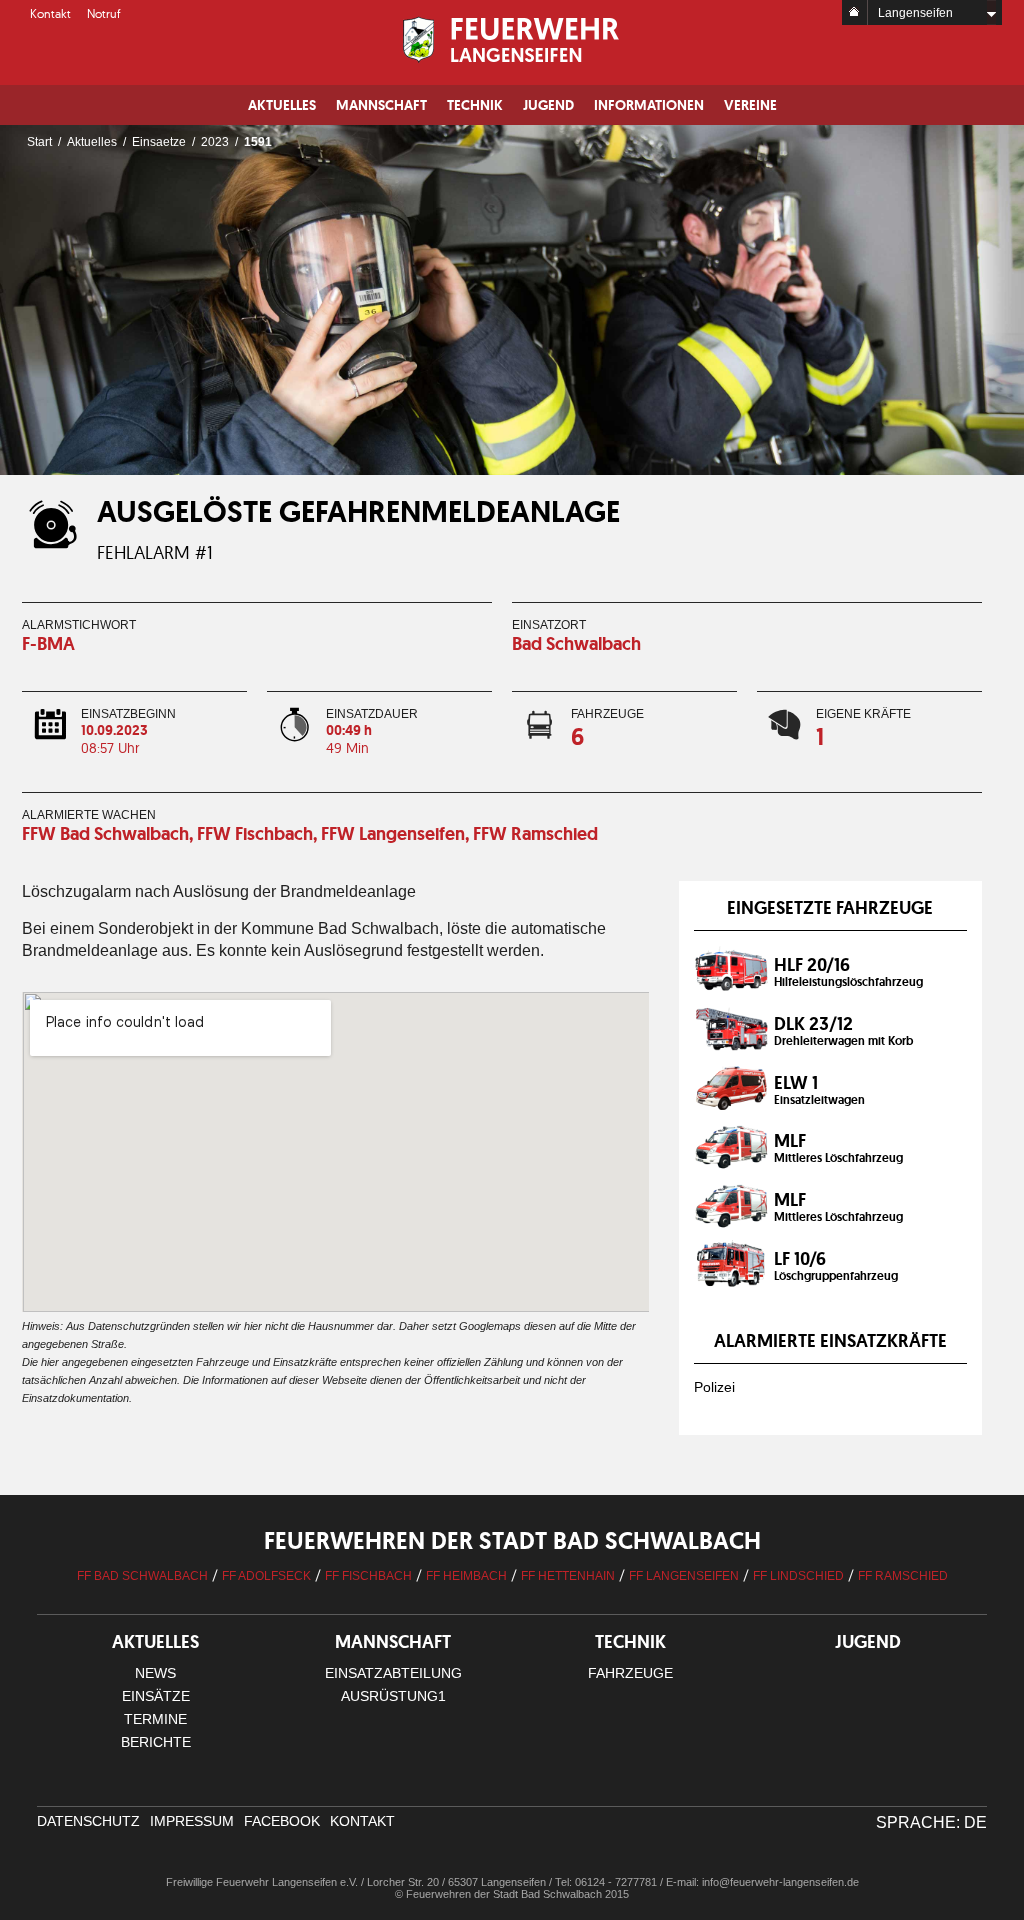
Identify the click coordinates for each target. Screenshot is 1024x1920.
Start (39, 142)
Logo (512, 40)
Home (855, 12)
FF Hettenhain (568, 1576)
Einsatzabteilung (393, 1673)
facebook (282, 1821)
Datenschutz (88, 1821)
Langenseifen (915, 13)
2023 (215, 142)
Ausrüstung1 (393, 1696)
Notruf (104, 13)
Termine (155, 1719)
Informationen (649, 105)
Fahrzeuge (630, 1673)
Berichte (156, 1742)
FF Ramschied (903, 1576)
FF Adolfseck (266, 1576)
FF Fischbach (368, 1576)
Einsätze (156, 1696)
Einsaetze (159, 142)
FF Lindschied (798, 1576)
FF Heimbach (466, 1576)
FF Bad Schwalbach (142, 1576)
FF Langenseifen (684, 1576)
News (155, 1673)
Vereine (750, 105)
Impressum (192, 1821)
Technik (475, 105)
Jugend (548, 105)
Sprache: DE (931, 1822)
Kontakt (50, 13)
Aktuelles (282, 105)
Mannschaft (381, 105)
